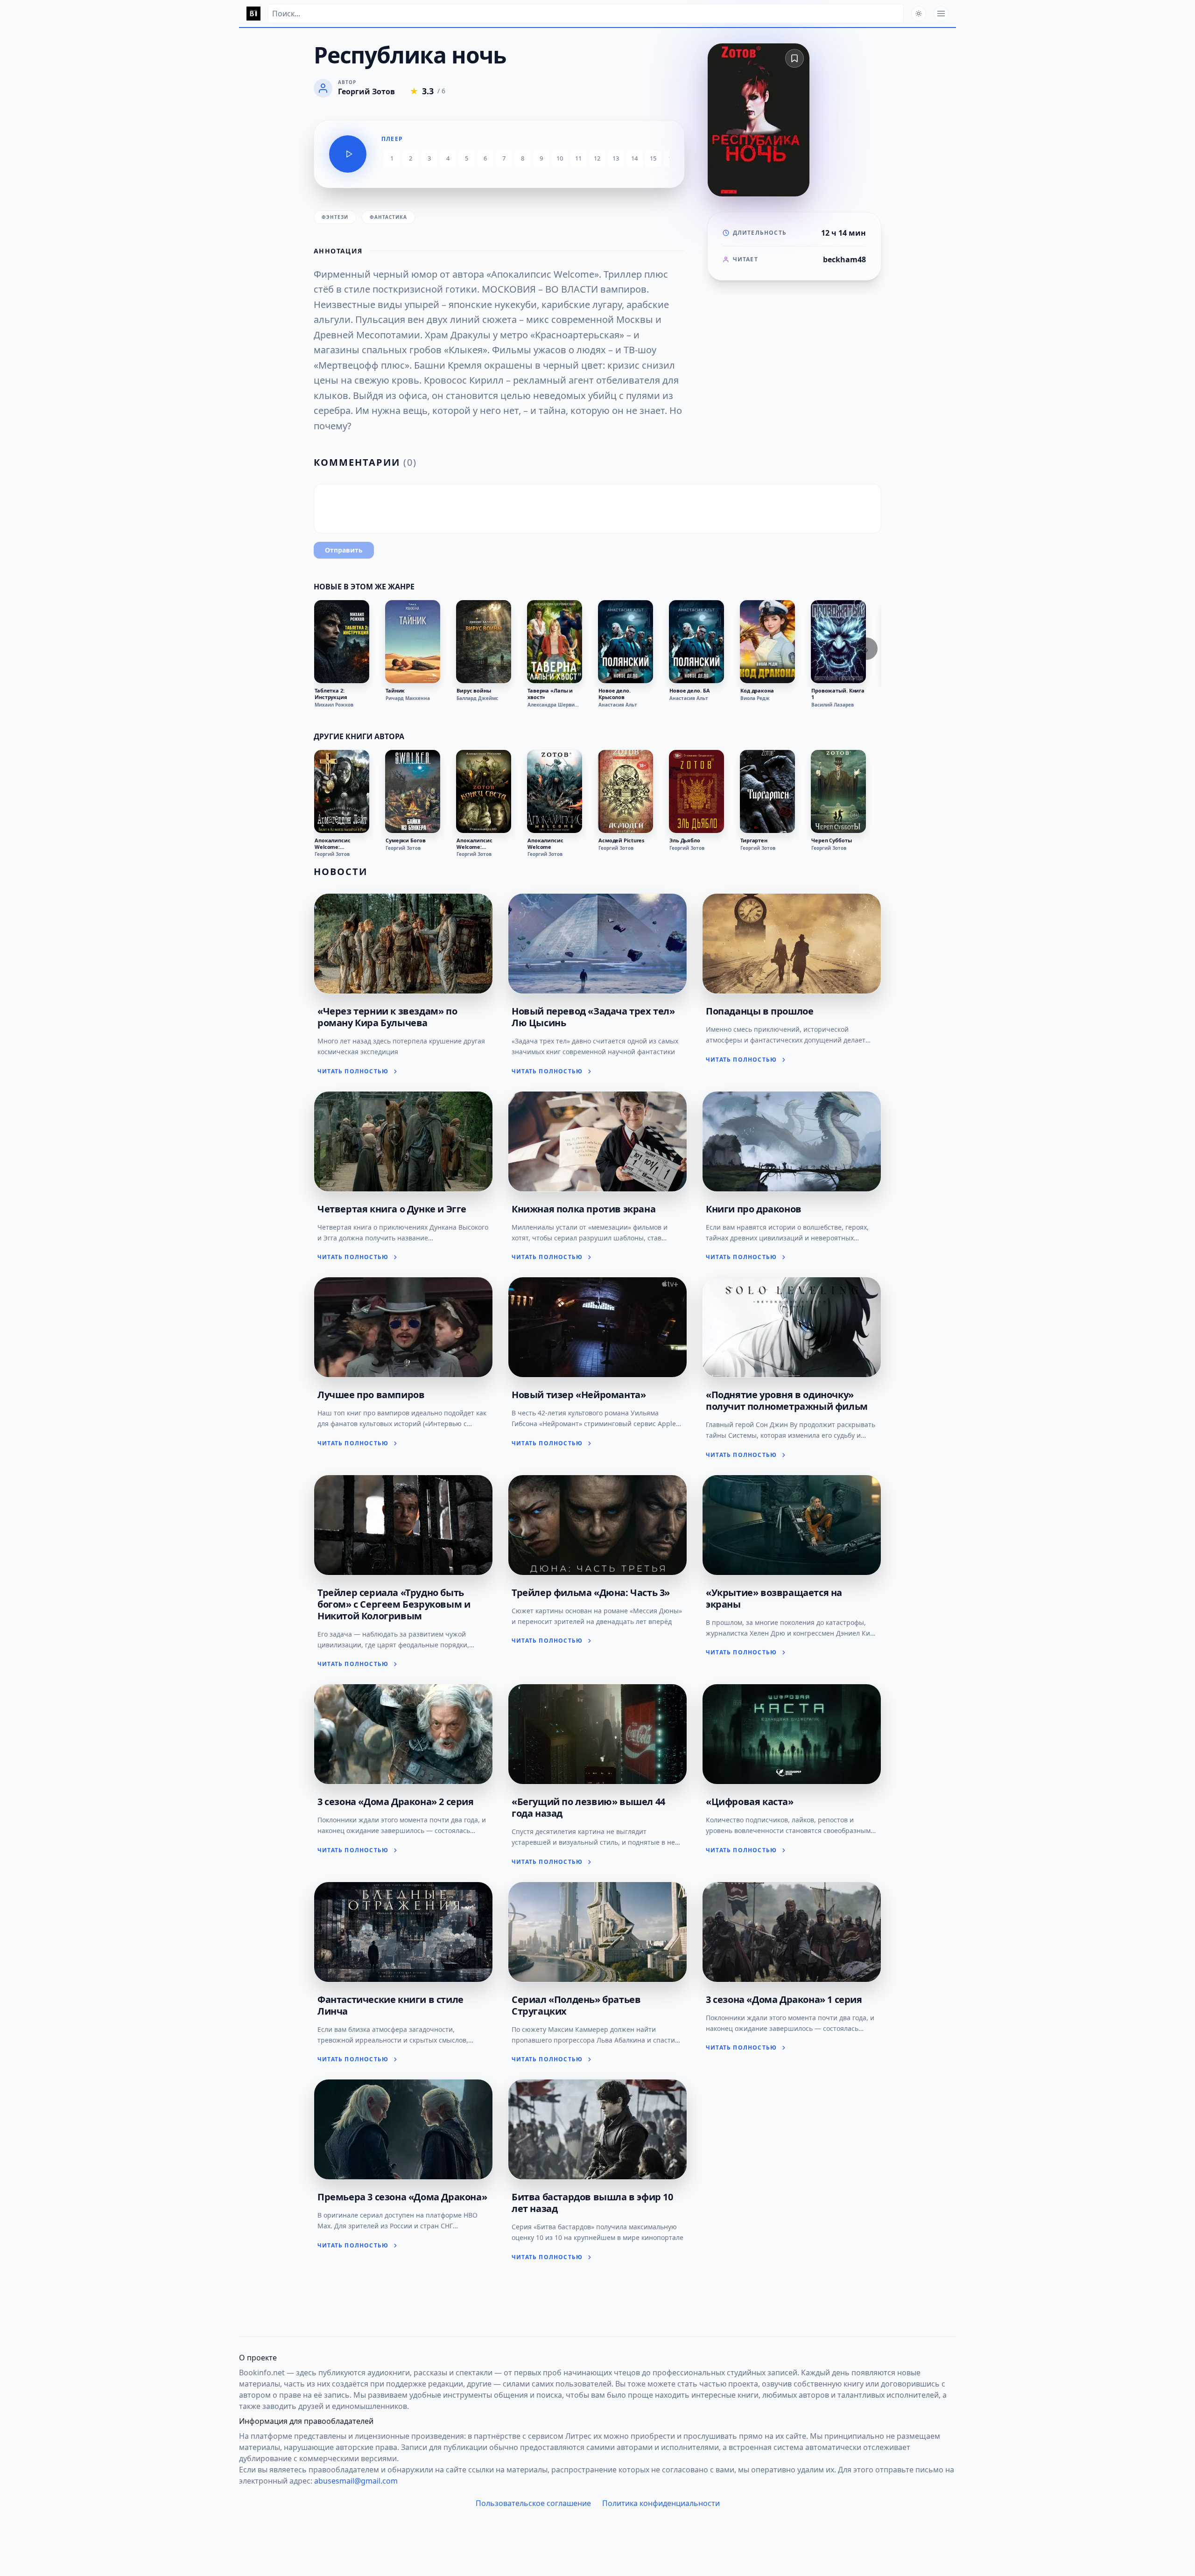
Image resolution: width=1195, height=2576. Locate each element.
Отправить (344, 550)
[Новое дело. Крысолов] (626, 642)
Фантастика (388, 217)
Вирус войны (474, 691)
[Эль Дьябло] (696, 791)
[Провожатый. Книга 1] (838, 642)
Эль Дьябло (685, 840)
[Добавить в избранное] (794, 58)
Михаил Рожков (334, 705)
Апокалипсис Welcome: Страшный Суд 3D (480, 844)
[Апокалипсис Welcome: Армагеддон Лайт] (342, 791)
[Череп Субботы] (838, 791)
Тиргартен (754, 840)
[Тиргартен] (767, 791)
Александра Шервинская (555, 705)
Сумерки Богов (406, 840)
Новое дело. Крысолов (615, 694)
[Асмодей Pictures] (626, 791)
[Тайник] (413, 642)
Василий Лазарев (833, 705)
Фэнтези (335, 217)
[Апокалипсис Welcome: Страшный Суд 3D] (484, 791)
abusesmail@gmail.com (356, 2481)
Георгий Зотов (332, 854)
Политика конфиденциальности (661, 2503)
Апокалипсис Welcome (545, 844)
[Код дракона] (767, 642)
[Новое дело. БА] (696, 642)
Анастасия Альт (618, 705)
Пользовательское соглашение (533, 2503)
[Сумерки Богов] (413, 791)
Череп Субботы (832, 840)
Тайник (395, 691)
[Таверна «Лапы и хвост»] (555, 642)
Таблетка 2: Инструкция (331, 694)
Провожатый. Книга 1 (838, 694)
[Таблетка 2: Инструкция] (342, 642)
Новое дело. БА (689, 691)
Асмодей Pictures (621, 840)
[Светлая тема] (919, 14)
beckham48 (844, 259)
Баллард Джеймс (477, 698)
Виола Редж (755, 698)
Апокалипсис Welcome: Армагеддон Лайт (338, 844)
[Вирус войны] (484, 642)
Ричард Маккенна (408, 698)
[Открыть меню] (941, 14)
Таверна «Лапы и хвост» (550, 694)
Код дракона (757, 691)
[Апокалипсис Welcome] (555, 791)
